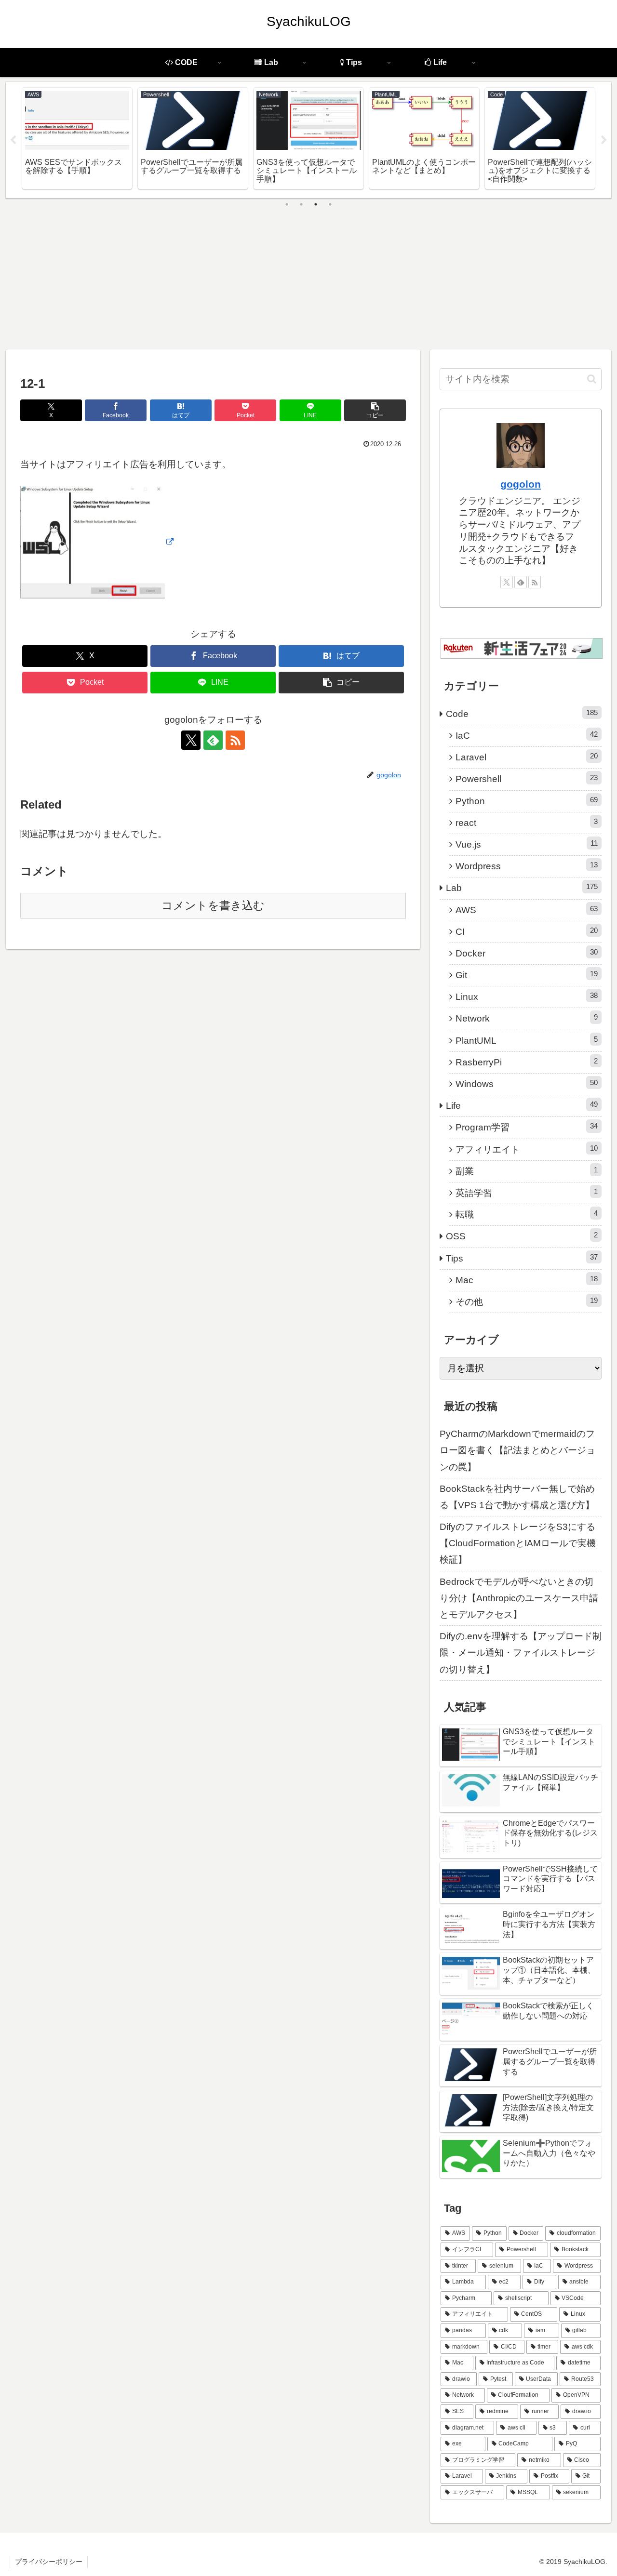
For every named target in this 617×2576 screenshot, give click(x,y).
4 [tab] (330, 204)
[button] (375, 410)
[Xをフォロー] (191, 740)
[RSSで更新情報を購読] (235, 740)
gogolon (521, 484)
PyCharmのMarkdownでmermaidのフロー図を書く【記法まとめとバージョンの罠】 (517, 1450)
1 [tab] (287, 204)
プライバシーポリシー (49, 2562)
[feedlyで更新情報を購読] (213, 740)
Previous (13, 140)
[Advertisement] (308, 277)
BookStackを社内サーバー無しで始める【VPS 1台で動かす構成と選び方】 (517, 1497)
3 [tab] (316, 204)
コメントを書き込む (213, 905)
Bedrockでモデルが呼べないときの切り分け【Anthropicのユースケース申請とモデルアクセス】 (519, 1598)
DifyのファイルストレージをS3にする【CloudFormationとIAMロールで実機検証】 (518, 1543)
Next (604, 140)
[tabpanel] (77, 138)
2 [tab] (301, 204)
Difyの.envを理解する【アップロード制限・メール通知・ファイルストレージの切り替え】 (521, 1653)
